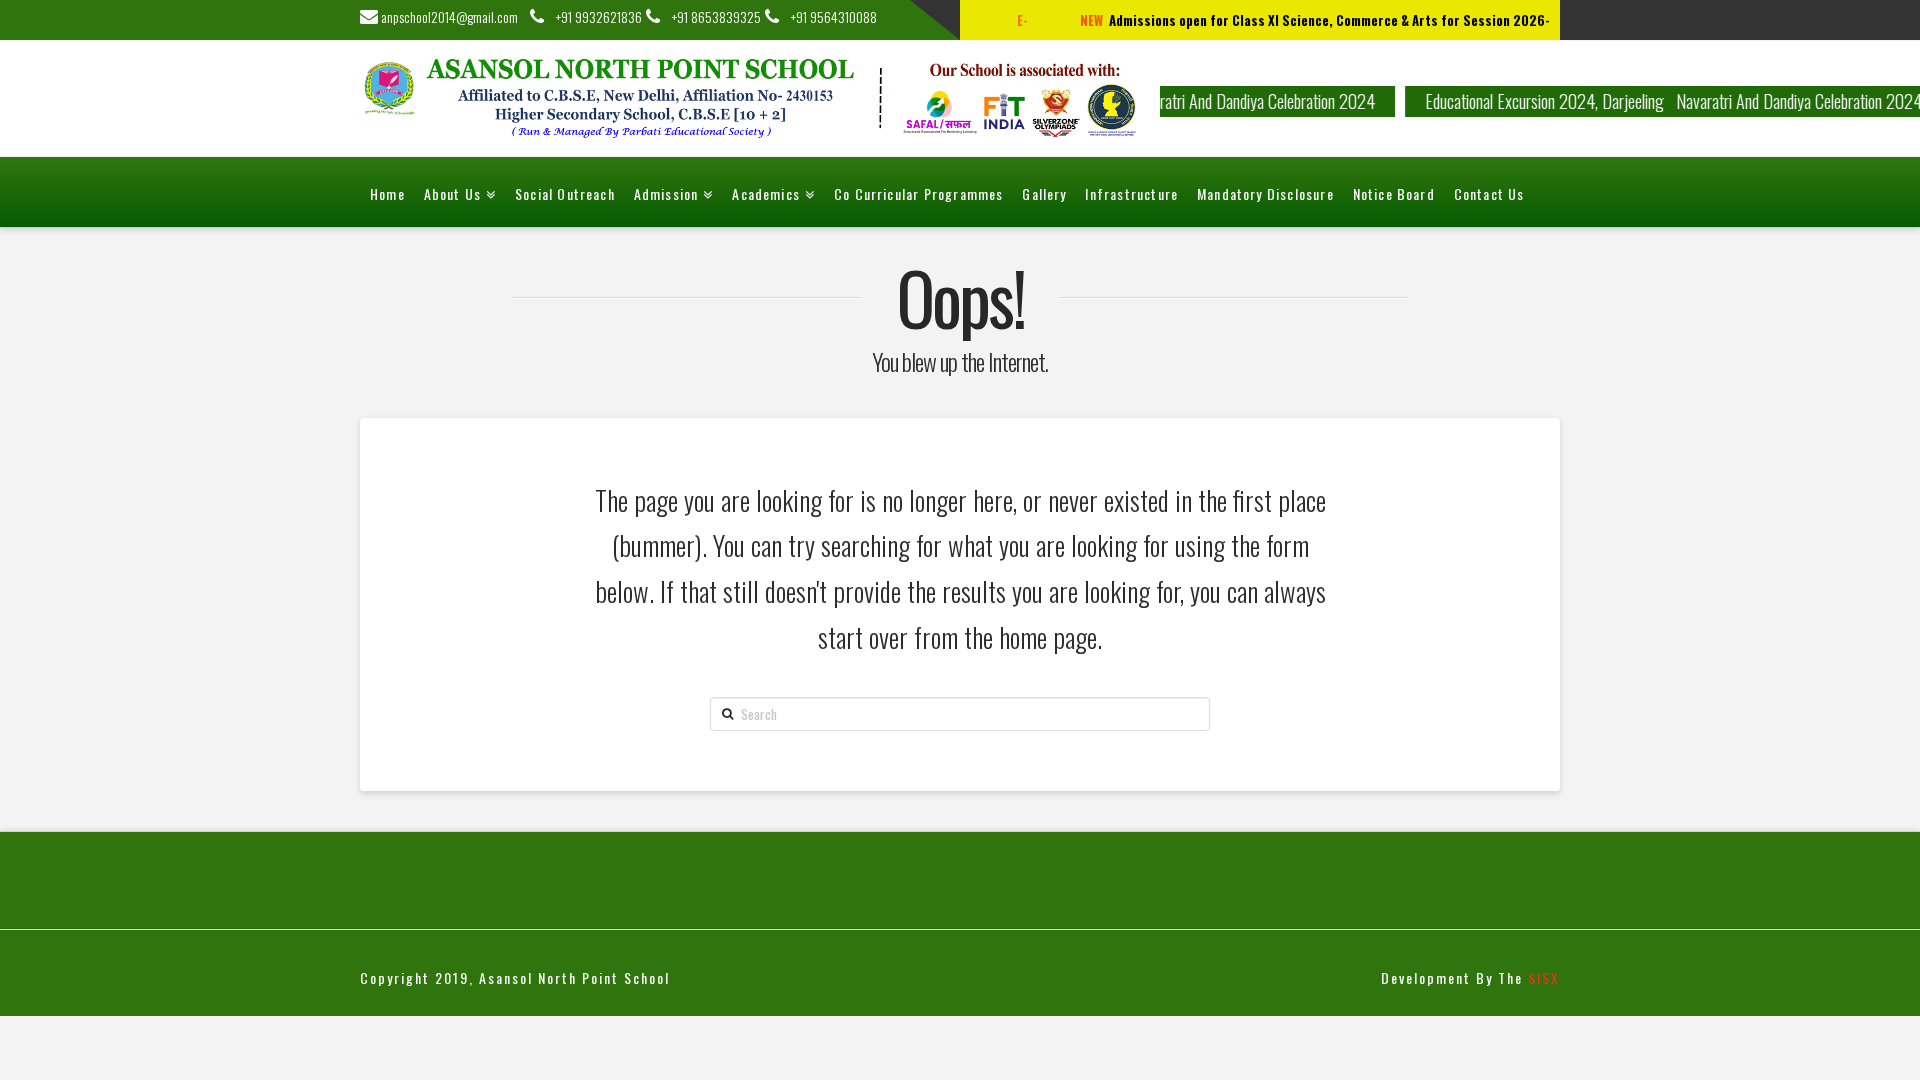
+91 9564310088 (828, 16)
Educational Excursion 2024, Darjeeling (1530, 101)
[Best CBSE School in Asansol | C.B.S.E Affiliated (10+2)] (760, 98)
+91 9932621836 (593, 16)
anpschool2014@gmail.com (454, 16)
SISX (1544, 977)
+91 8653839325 (710, 16)
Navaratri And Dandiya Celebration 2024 (1238, 101)
